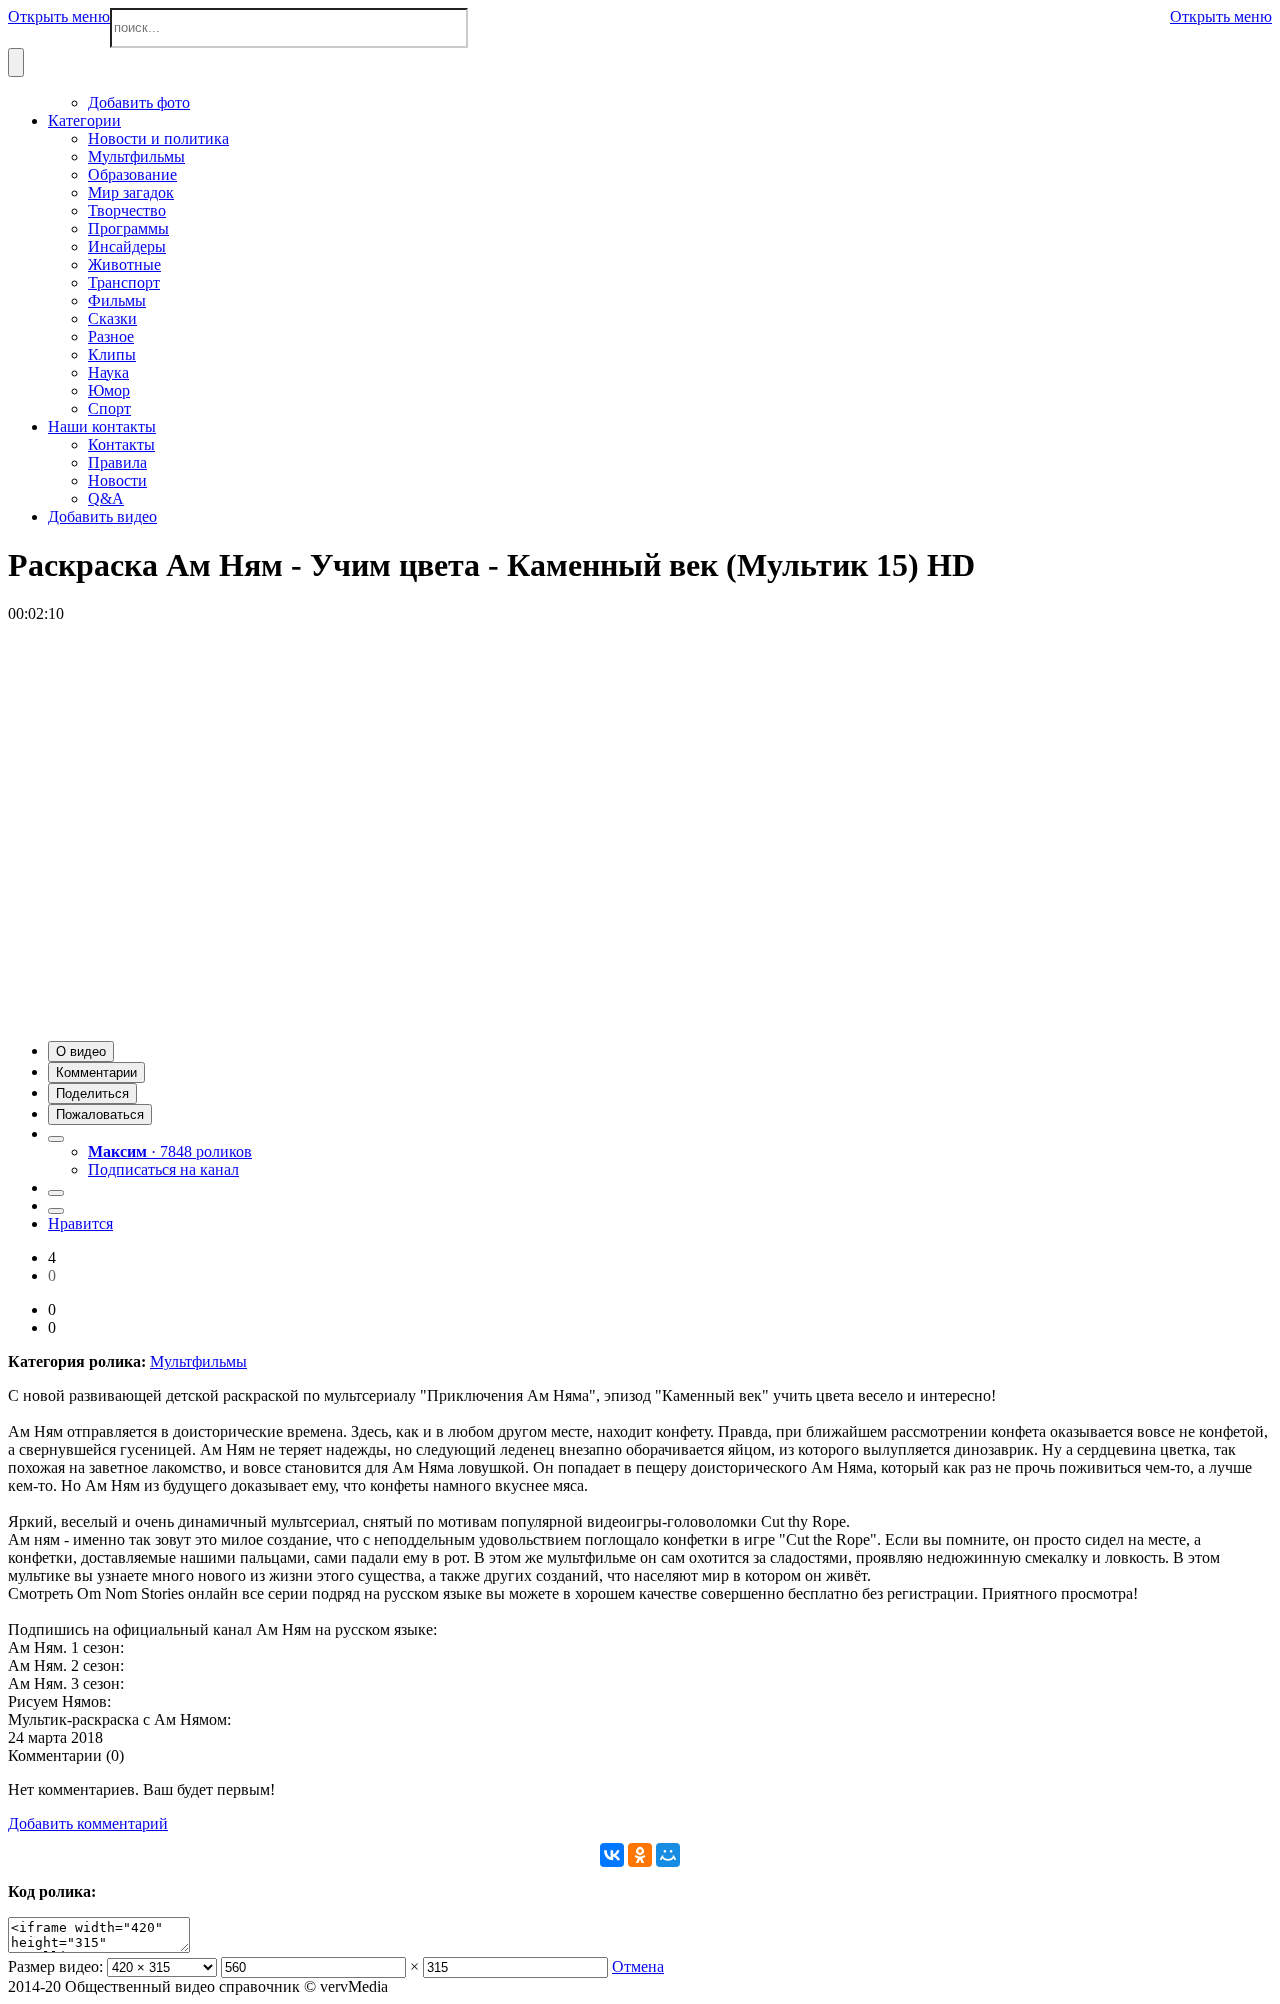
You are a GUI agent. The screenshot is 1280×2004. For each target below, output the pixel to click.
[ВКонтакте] (612, 1855)
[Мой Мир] (668, 1855)
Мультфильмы (198, 1361)
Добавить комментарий (88, 1823)
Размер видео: (55, 1966)
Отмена (638, 1966)
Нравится (80, 1223)
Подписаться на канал (163, 1169)
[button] (81, 1051)
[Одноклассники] (640, 1855)
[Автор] (56, 1139)
